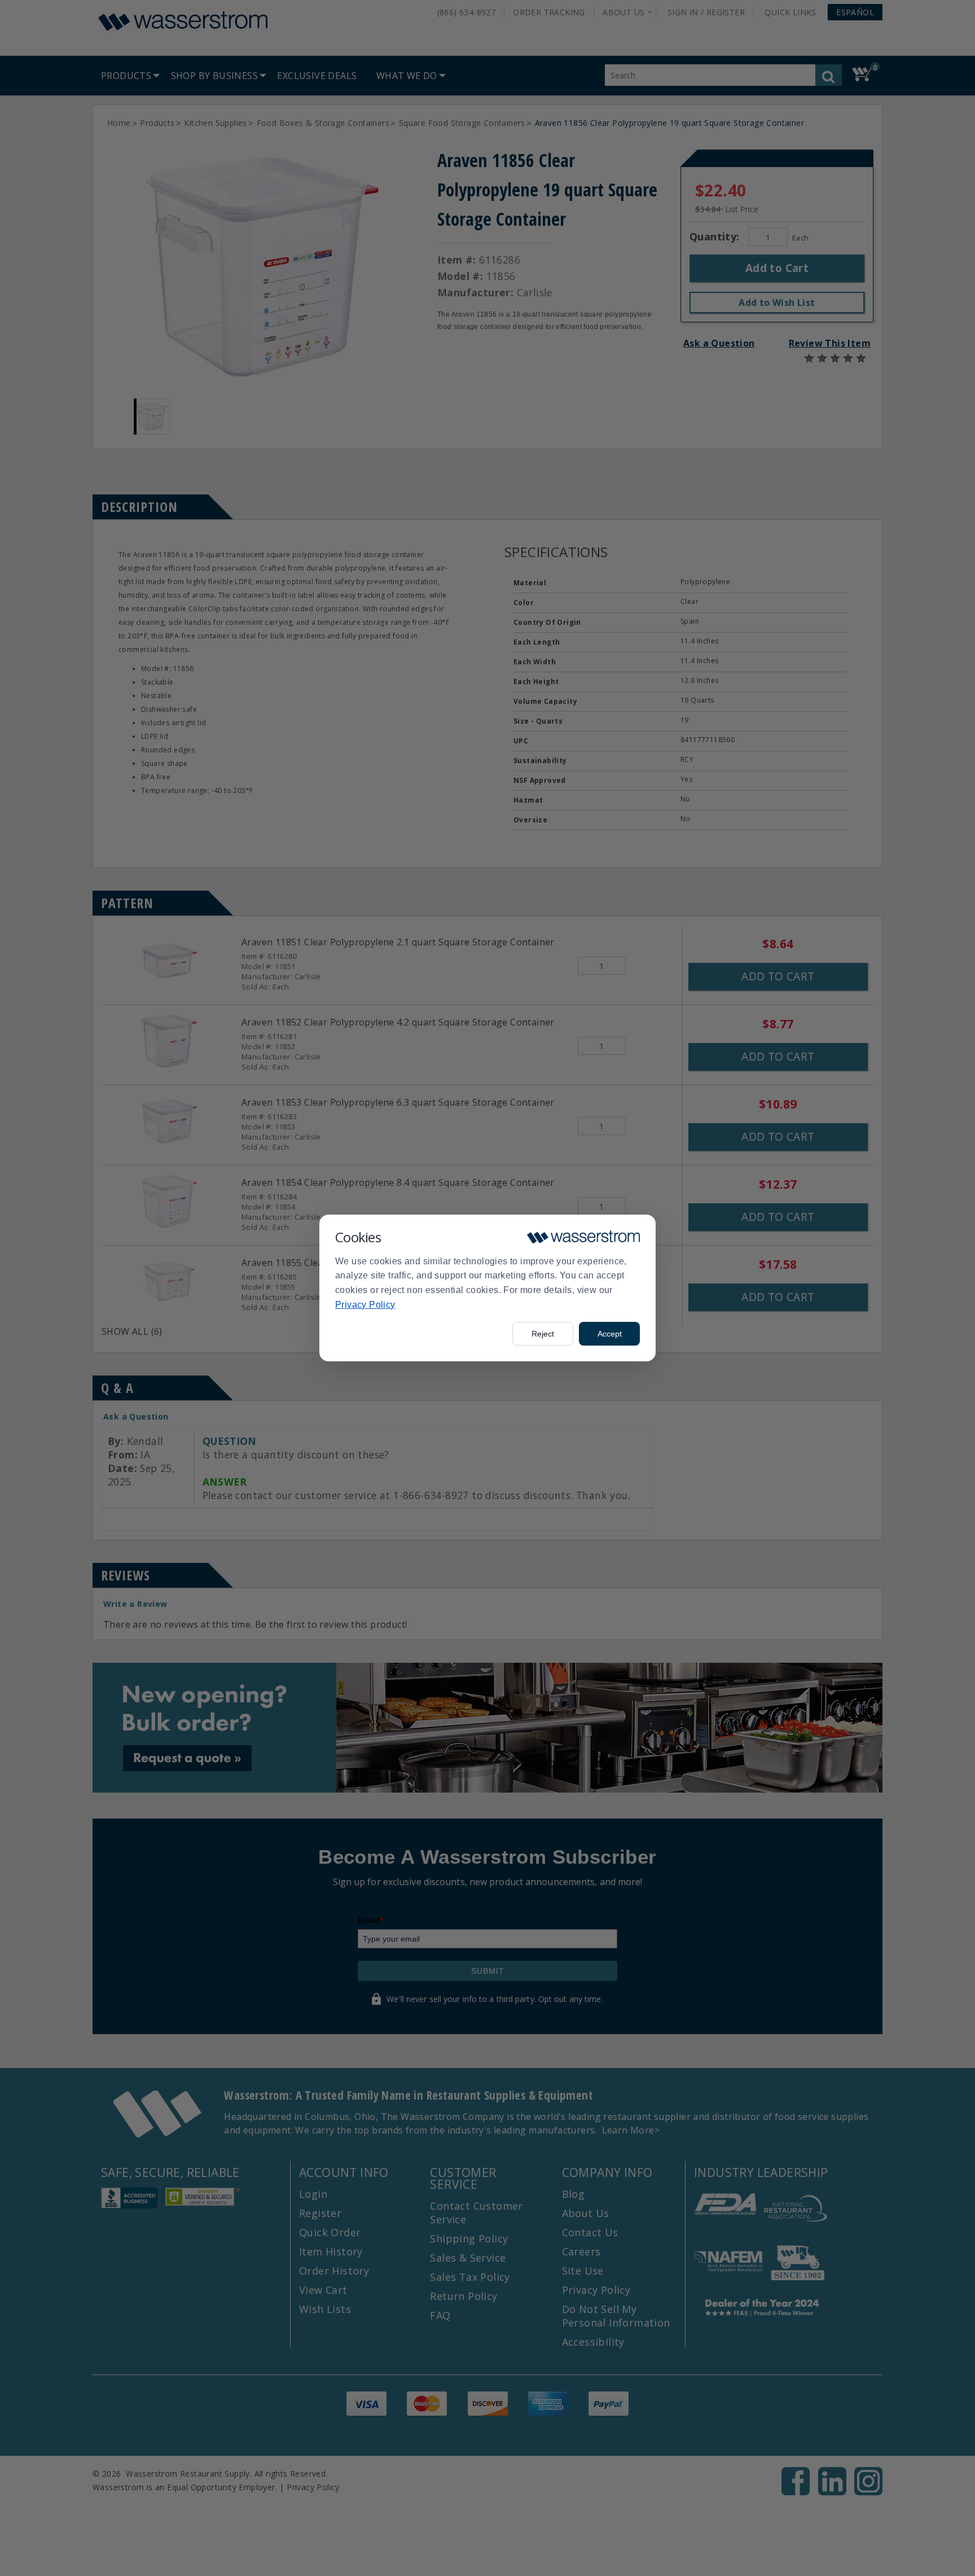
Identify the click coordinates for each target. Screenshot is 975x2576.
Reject (543, 1334)
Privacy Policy (365, 1305)
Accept (610, 1334)
